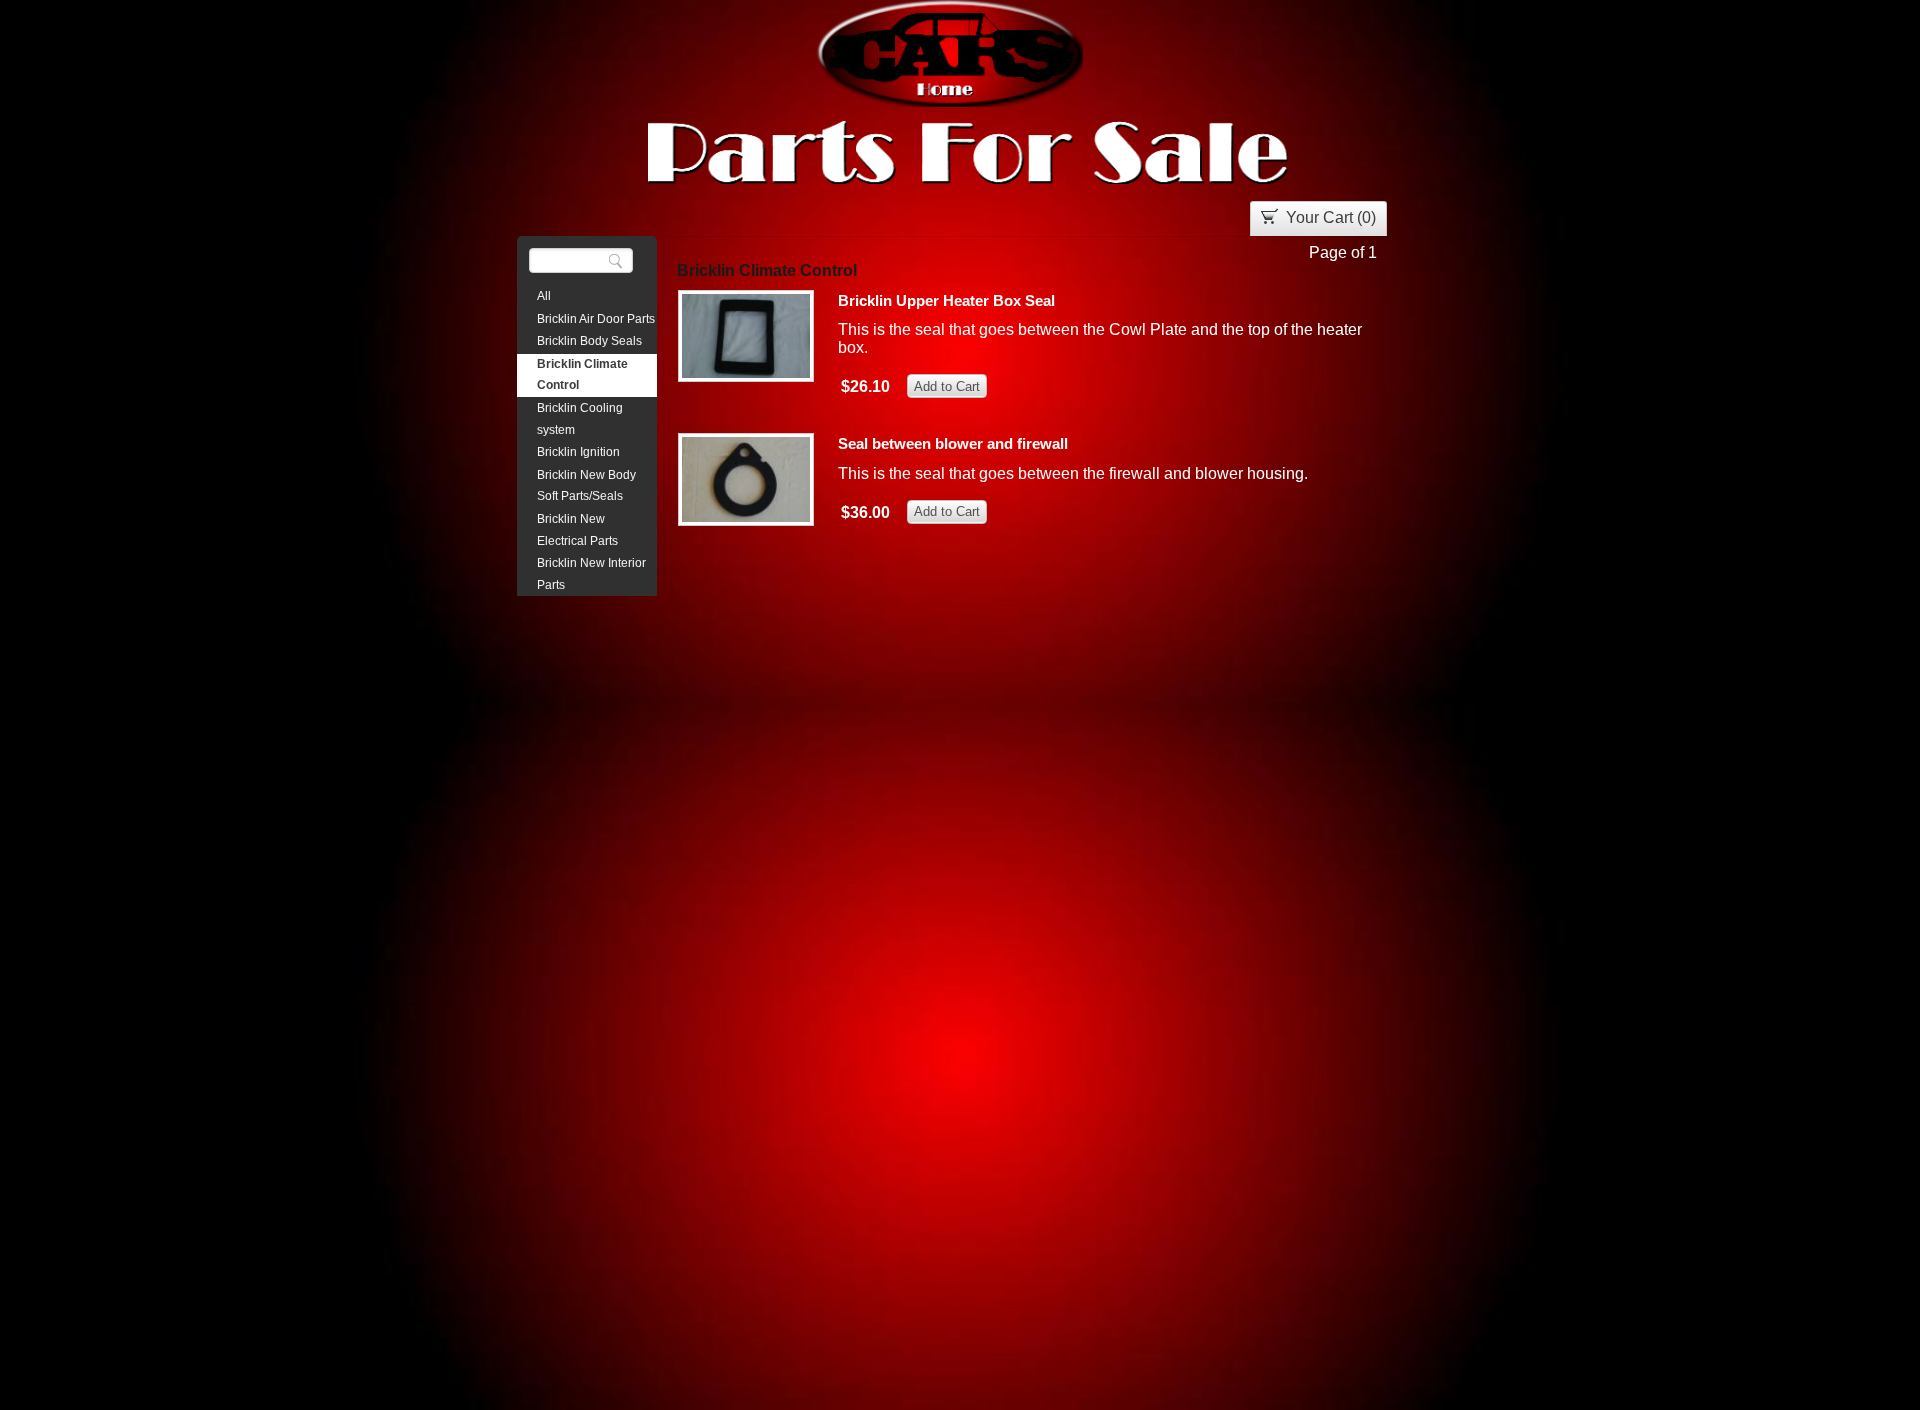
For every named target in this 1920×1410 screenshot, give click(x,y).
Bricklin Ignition (578, 452)
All (544, 296)
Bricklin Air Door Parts (596, 319)
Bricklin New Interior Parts (591, 574)
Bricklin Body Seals (589, 341)
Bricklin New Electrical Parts (577, 530)
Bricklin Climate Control (582, 375)
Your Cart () (1331, 217)
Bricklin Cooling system (580, 419)
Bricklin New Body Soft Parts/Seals (586, 486)
